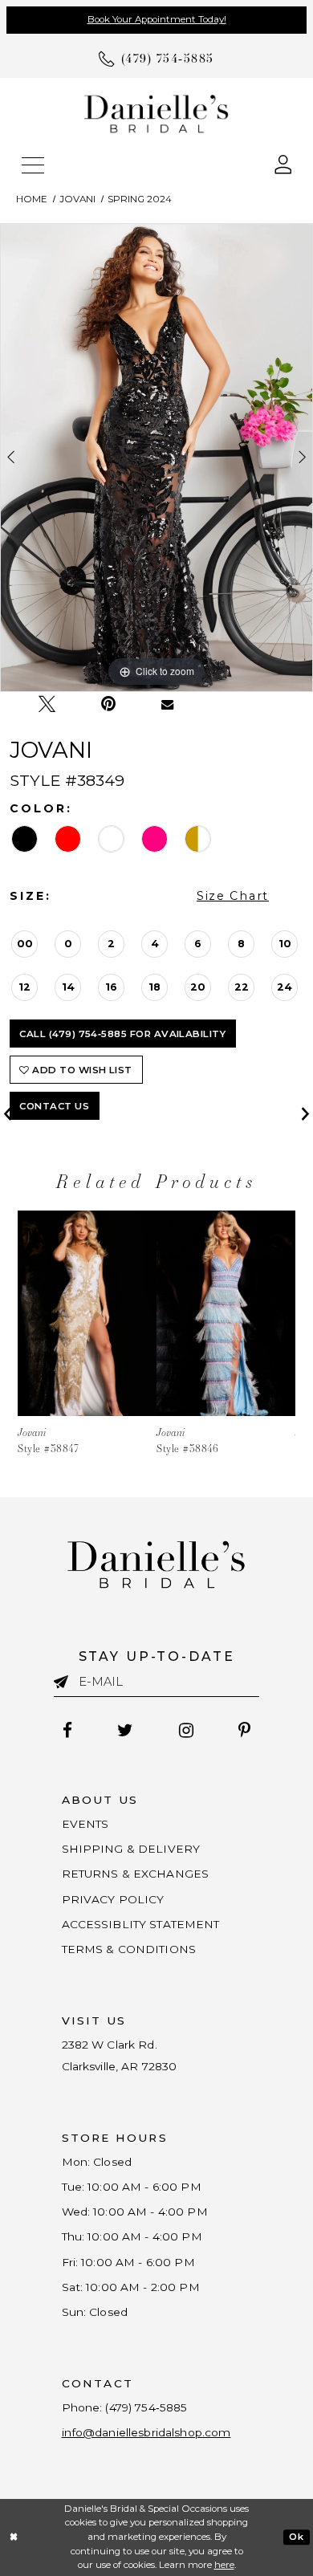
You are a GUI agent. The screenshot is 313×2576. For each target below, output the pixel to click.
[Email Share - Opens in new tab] (168, 704)
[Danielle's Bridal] (156, 114)
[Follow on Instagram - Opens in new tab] (186, 1730)
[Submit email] (66, 1681)
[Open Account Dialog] (283, 163)
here (224, 2565)
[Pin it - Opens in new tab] (108, 704)
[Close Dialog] (14, 2537)
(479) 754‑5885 (146, 2407)
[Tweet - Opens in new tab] (47, 704)
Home (32, 199)
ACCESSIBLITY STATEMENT (141, 1924)
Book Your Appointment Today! (157, 19)
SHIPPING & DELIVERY (131, 1849)
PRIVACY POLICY (113, 1899)
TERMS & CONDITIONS (129, 1949)
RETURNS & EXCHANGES (136, 1874)
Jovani (77, 199)
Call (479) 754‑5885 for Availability (122, 1034)
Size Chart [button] (233, 896)
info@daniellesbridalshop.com (146, 2432)
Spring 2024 (140, 199)
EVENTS (85, 1824)
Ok (296, 2537)
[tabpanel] (156, 457)
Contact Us (54, 1106)
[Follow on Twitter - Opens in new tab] (126, 1730)
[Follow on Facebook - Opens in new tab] (68, 1730)
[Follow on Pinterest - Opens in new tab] (244, 1730)
